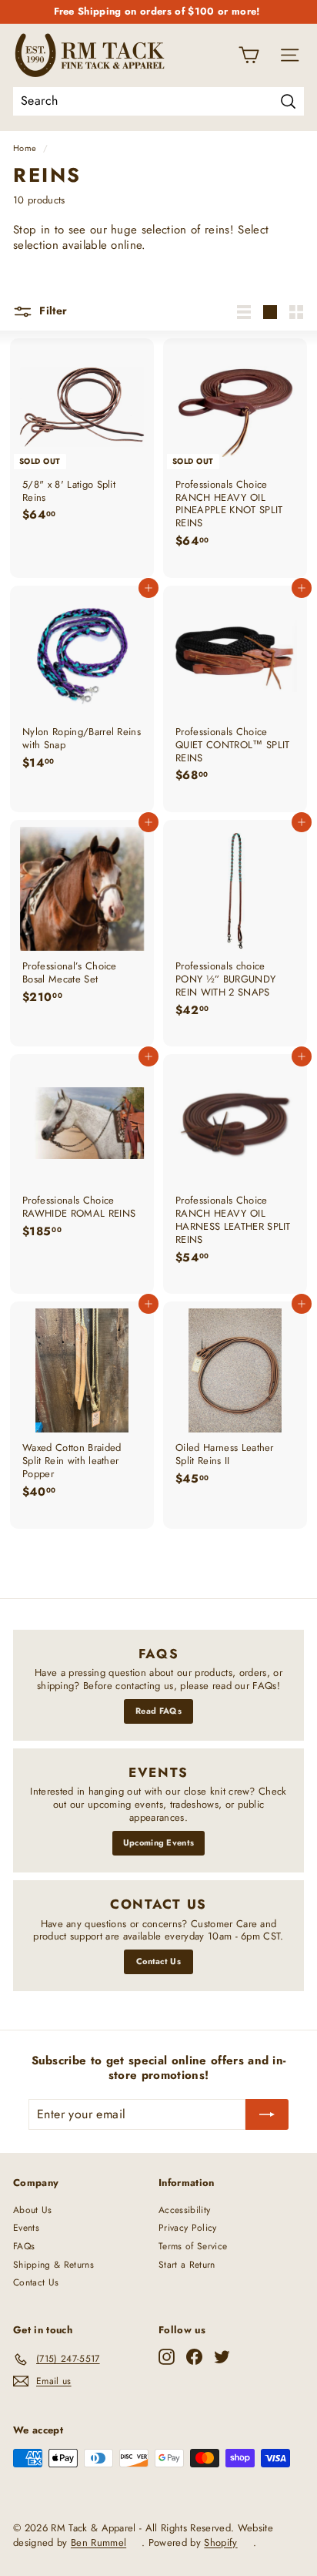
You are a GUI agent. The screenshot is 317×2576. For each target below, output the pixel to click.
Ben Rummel (98, 2542)
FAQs (24, 2246)
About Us (33, 2210)
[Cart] (249, 55)
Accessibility (184, 2210)
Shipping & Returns (53, 2265)
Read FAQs (158, 1711)
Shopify (220, 2542)
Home (25, 148)
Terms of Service (193, 2246)
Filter (52, 311)
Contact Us (158, 1961)
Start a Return (187, 2265)
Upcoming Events (159, 1842)
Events (26, 2228)
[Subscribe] (267, 2114)
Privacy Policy (188, 2228)
